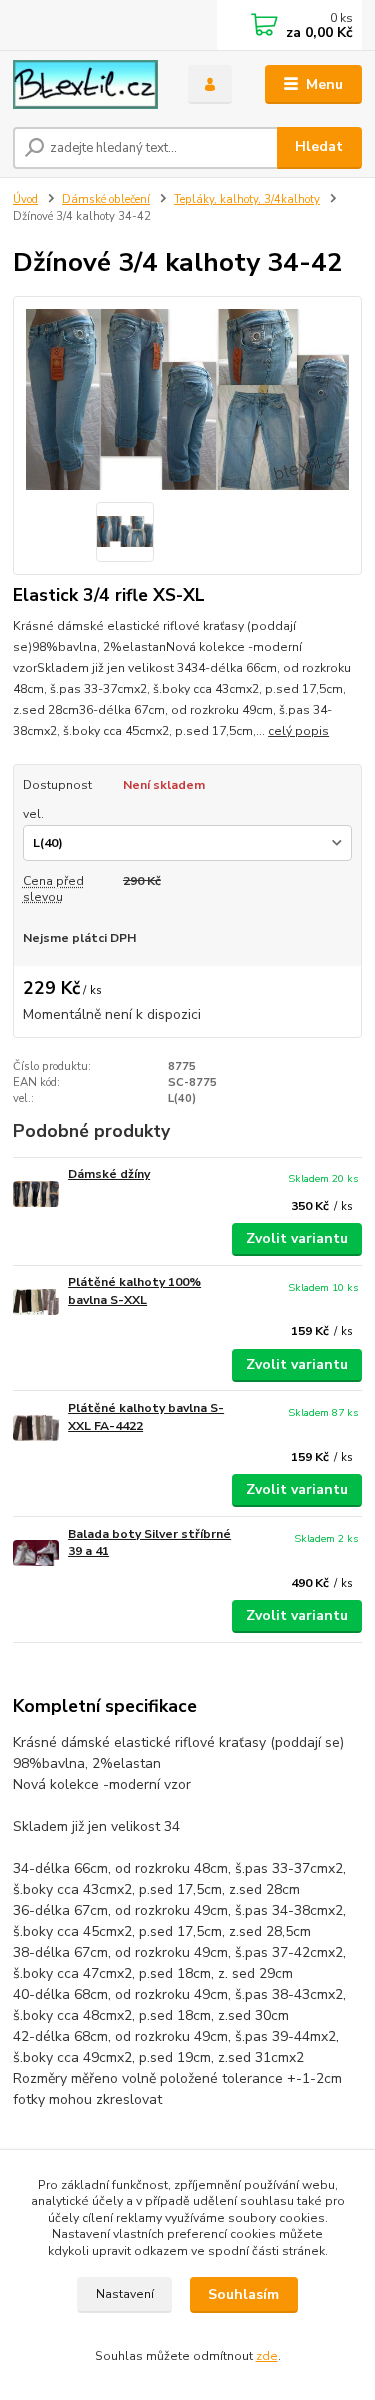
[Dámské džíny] (36, 1193)
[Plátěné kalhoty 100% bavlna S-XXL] (36, 1301)
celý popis (298, 731)
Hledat (319, 146)
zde (267, 2356)
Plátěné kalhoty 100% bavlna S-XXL (134, 1291)
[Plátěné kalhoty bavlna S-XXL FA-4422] (36, 1427)
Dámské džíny (109, 1174)
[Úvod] (85, 84)
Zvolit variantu (297, 1238)
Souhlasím (243, 2294)
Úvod (25, 199)
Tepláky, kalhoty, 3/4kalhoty (247, 199)
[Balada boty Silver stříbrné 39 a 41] (36, 1553)
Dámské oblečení (106, 199)
